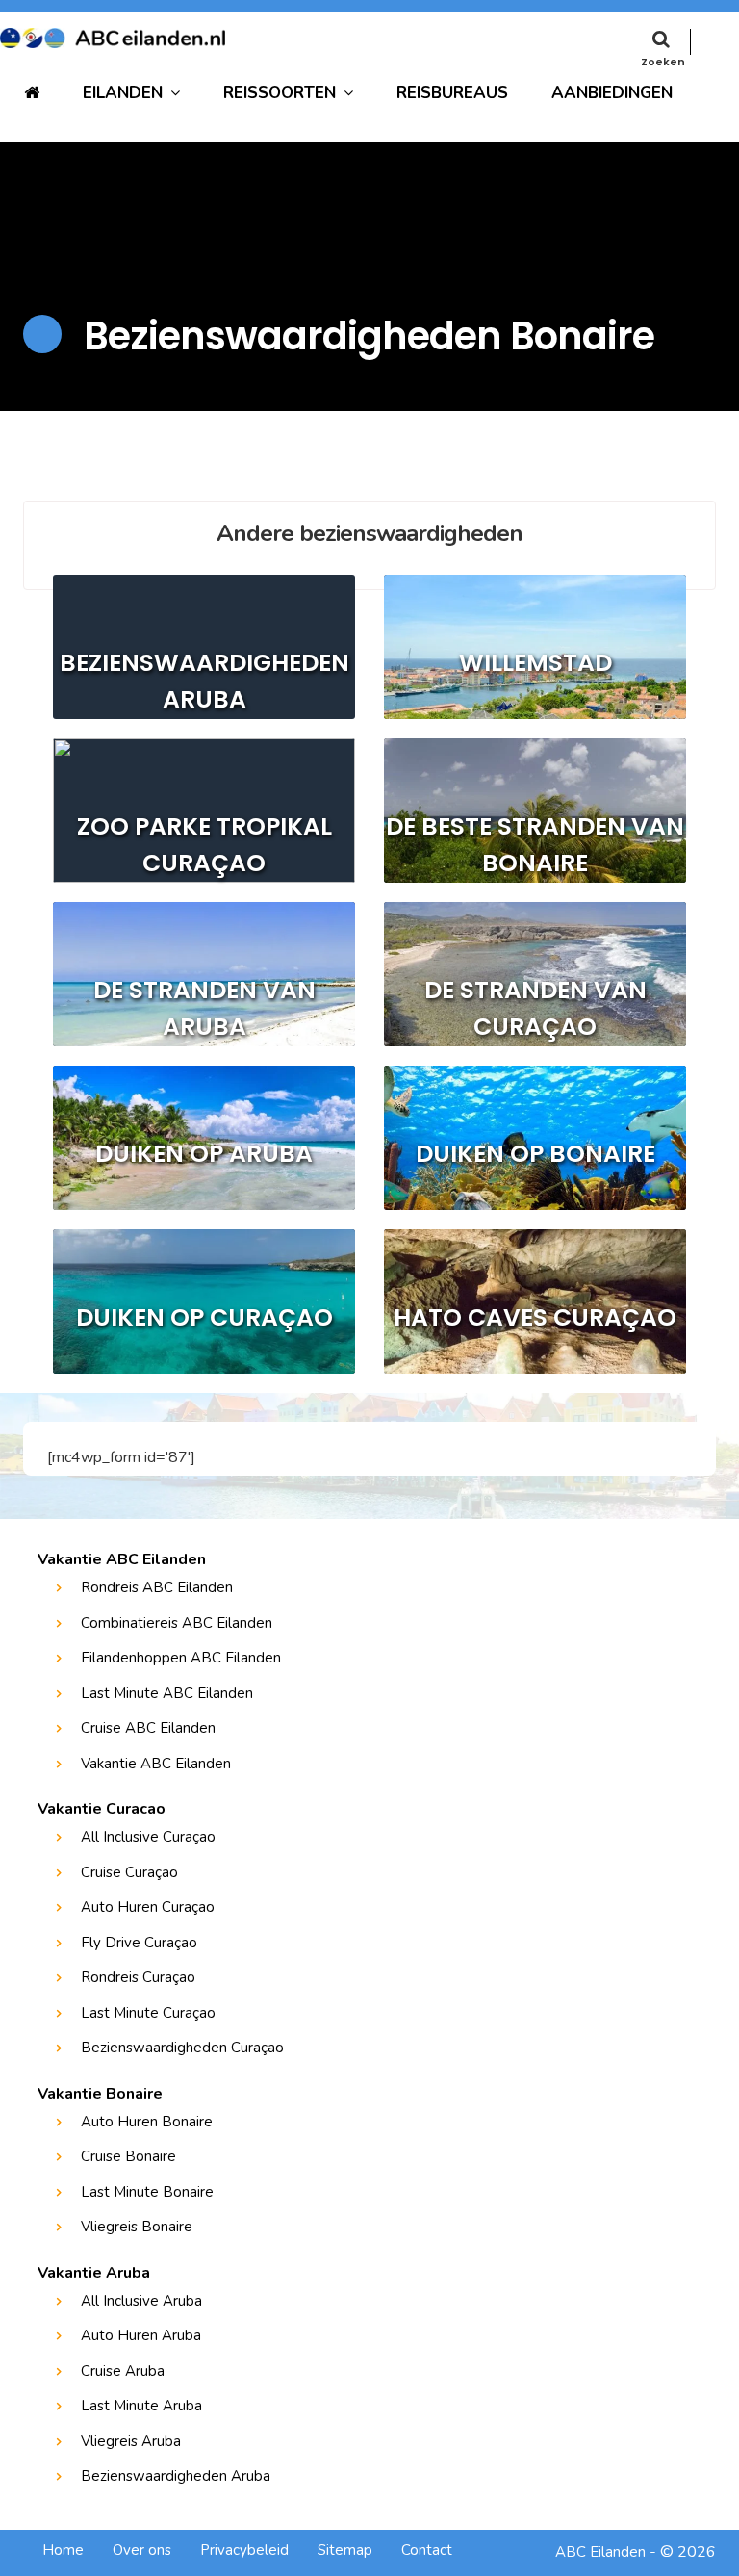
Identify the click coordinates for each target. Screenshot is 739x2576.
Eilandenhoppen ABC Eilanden (181, 1658)
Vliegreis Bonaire (137, 2227)
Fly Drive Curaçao (139, 1943)
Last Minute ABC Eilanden (167, 1693)
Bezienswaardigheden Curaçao (182, 2048)
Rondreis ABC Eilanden (157, 1587)
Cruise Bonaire (128, 2156)
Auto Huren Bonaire (147, 2122)
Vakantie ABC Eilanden (156, 1764)
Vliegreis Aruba (131, 2441)
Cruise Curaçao (129, 1872)
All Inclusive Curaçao (148, 1837)
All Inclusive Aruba (141, 2301)
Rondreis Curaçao (138, 1977)
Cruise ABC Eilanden (148, 1728)
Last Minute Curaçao (148, 2013)
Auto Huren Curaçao (148, 1907)
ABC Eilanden (600, 2552)
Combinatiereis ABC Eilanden (177, 1623)
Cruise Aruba (123, 2371)
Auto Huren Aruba (141, 2335)
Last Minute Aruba (141, 2406)
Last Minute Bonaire (147, 2192)
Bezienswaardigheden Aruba (176, 2476)
